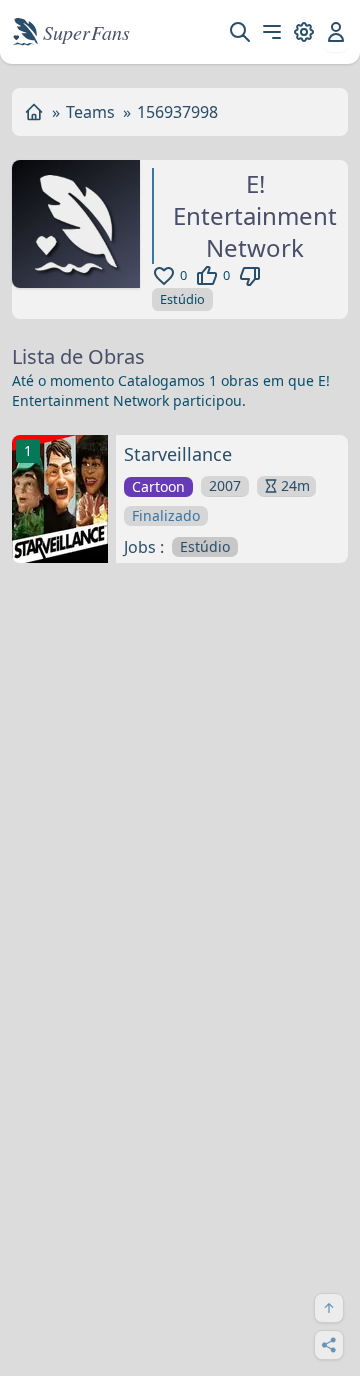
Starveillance (178, 454)
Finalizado (166, 515)
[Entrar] (336, 32)
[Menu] (272, 32)
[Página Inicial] (34, 112)
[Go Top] (329, 1308)
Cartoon (158, 486)
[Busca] (240, 32)
